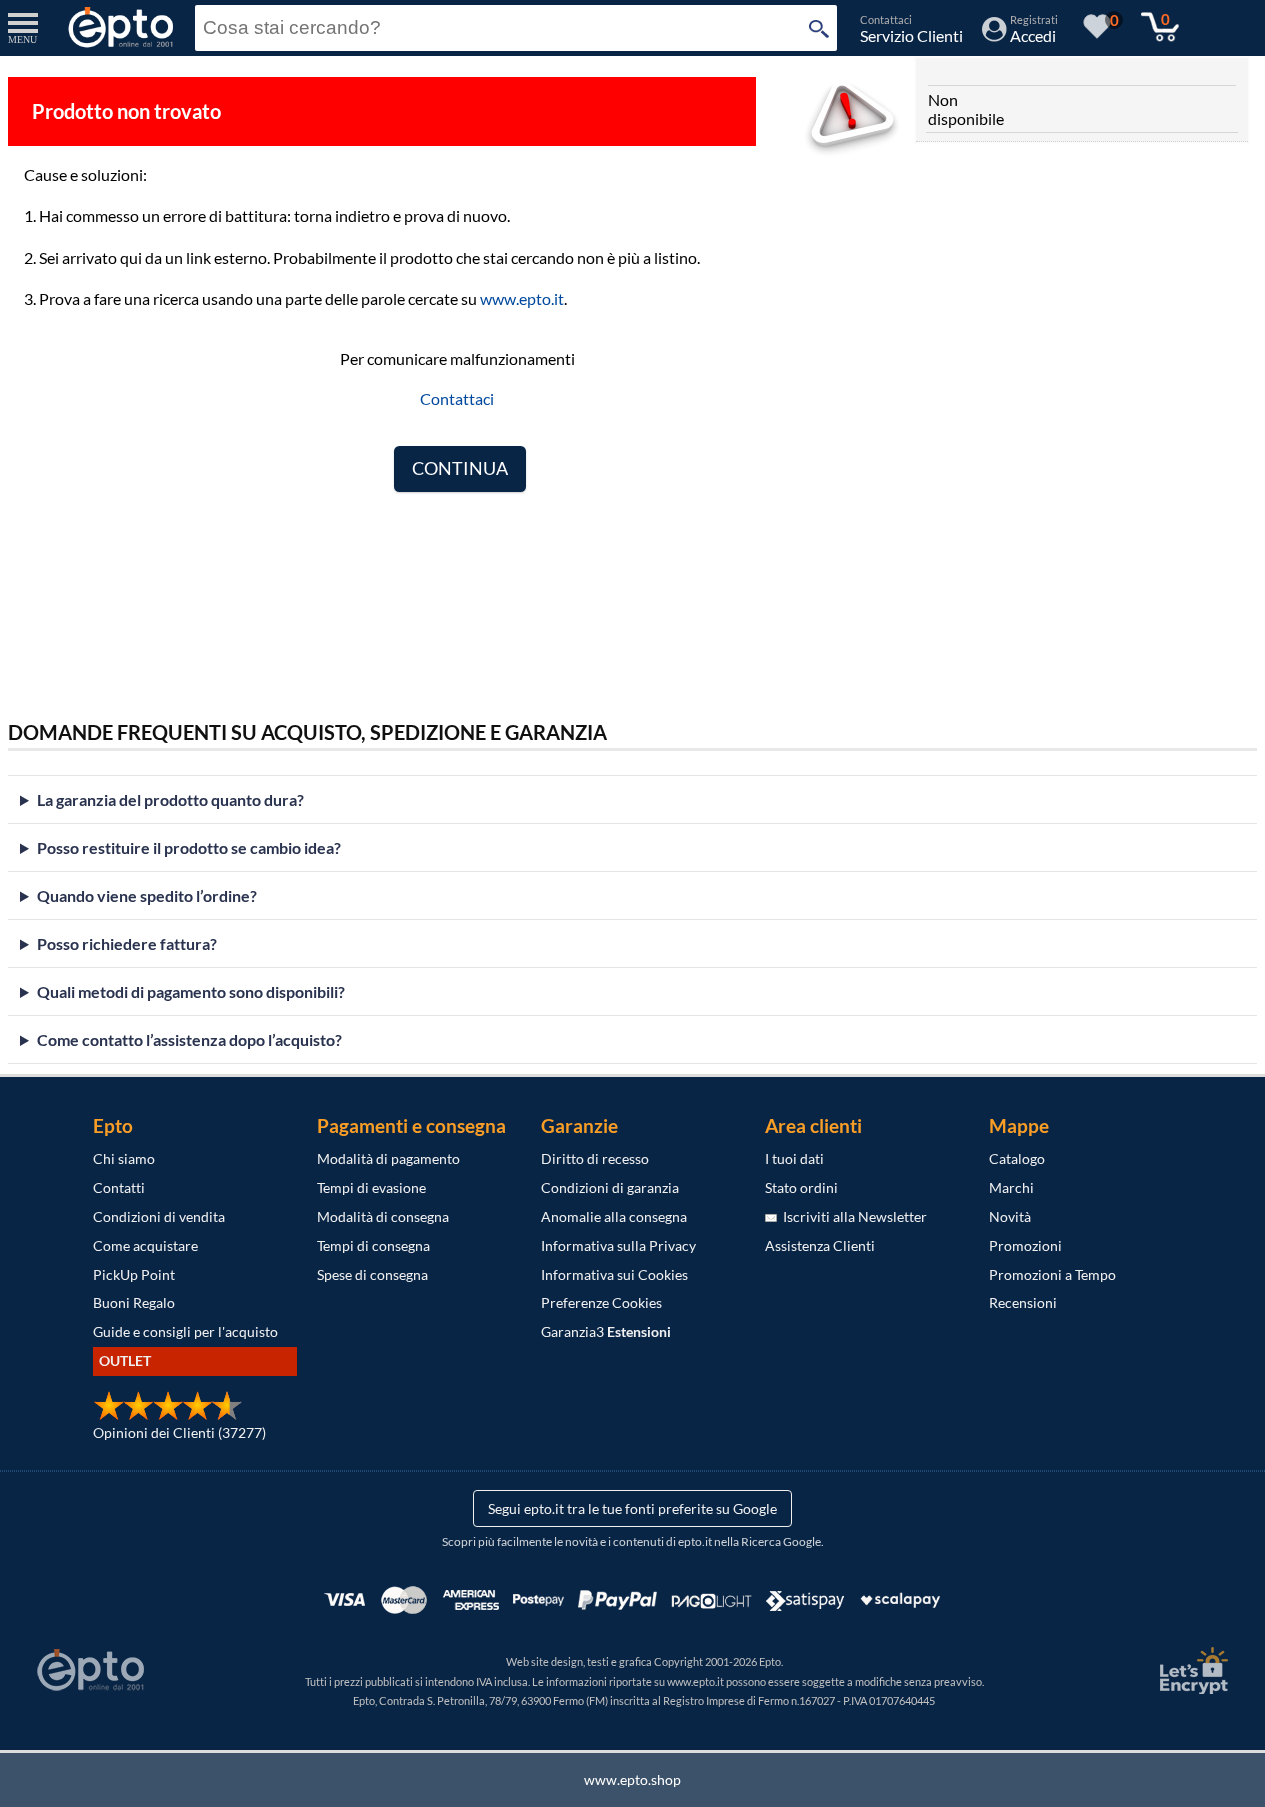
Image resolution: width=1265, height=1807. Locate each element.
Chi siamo (124, 1158)
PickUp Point (134, 1274)
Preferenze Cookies (601, 1302)
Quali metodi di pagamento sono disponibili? (191, 991)
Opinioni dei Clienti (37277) (179, 1432)
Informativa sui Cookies (614, 1274)
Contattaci (457, 398)
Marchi (1011, 1187)
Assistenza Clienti (820, 1245)
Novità (1010, 1216)
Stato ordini (801, 1187)
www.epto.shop (632, 1779)
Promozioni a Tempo (1052, 1274)
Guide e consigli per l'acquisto (185, 1331)
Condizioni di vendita (159, 1216)
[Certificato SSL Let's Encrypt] (1191, 1670)
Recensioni (1023, 1302)
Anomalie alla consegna (614, 1216)
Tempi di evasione (371, 1187)
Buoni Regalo (134, 1302)
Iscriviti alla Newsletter (852, 1216)
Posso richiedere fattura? (127, 943)
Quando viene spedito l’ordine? (147, 895)
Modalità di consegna (383, 1216)
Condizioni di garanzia (610, 1187)
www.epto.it (522, 298)
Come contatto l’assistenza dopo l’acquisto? (189, 1039)
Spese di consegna (372, 1274)
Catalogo (1017, 1158)
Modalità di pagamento (388, 1158)
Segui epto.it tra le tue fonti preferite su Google (632, 1508)
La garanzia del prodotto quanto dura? (170, 799)
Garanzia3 (606, 1331)
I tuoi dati (794, 1158)
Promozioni (1025, 1245)
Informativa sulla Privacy (618, 1245)
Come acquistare (145, 1245)
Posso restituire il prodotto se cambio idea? (189, 847)
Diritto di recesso (595, 1158)
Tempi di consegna (373, 1245)
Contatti (119, 1187)
